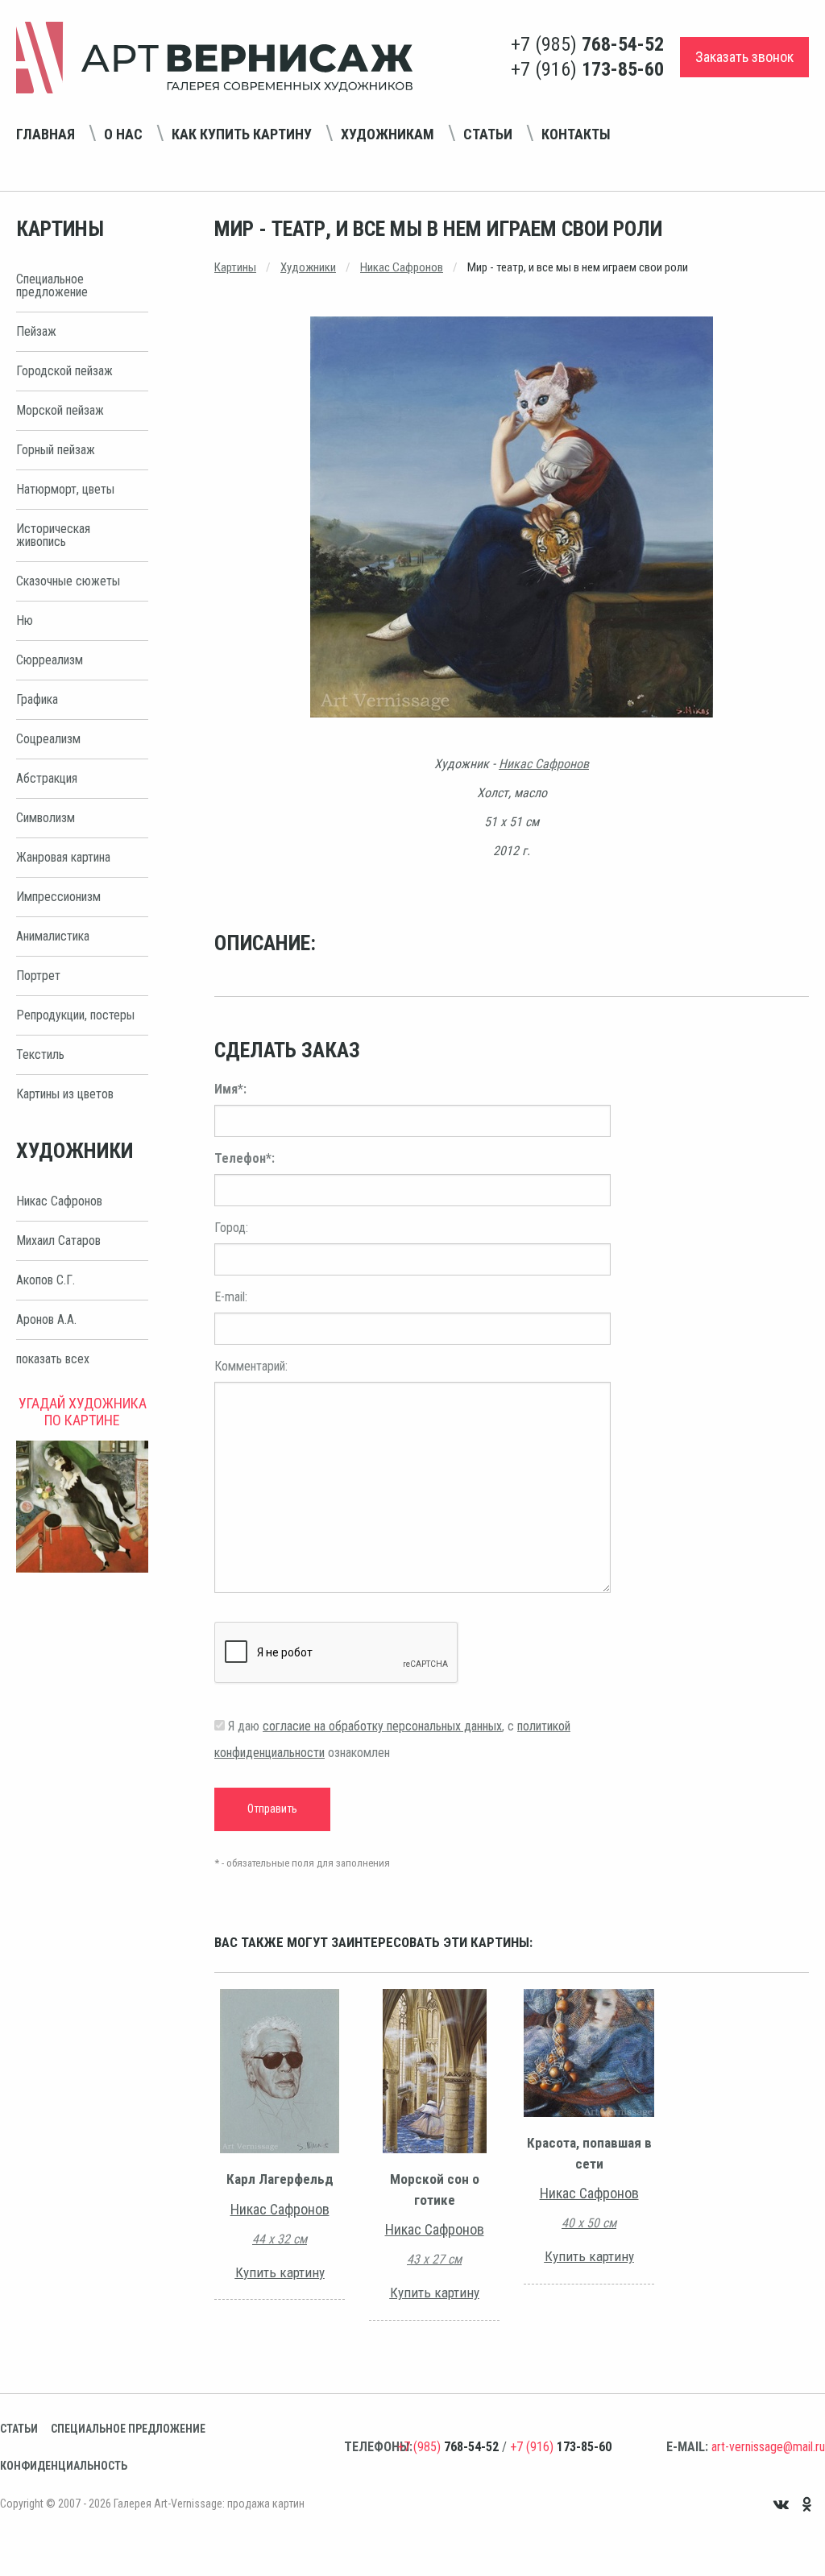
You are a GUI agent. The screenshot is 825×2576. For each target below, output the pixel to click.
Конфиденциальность (64, 2466)
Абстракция (47, 778)
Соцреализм (48, 739)
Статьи (488, 134)
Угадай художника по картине (83, 1412)
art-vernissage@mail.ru (768, 2447)
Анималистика (53, 936)
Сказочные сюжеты (68, 581)
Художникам (388, 134)
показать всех (53, 1359)
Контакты (576, 134)
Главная (46, 134)
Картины (235, 267)
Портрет (38, 976)
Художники (308, 267)
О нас (123, 134)
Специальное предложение (52, 285)
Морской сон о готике (435, 2189)
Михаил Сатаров (58, 1240)
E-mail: (231, 1297)
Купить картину (280, 2272)
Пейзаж (36, 331)
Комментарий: (251, 1366)
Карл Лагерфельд (280, 2179)
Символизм (46, 818)
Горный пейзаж (56, 450)
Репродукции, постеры (75, 1015)
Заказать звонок (744, 57)
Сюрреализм (50, 660)
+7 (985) (587, 44)
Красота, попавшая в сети (589, 2153)
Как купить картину (242, 134)
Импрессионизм (58, 897)
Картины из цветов (65, 1094)
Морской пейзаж (60, 410)
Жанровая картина (63, 857)
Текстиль (40, 1054)
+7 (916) (587, 69)
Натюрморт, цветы (65, 489)
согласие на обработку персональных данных (382, 1726)
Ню (25, 620)
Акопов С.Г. (46, 1280)
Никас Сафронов (59, 1201)
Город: (231, 1228)
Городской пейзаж (64, 371)
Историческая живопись (53, 535)
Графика (37, 699)
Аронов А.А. (46, 1319)
